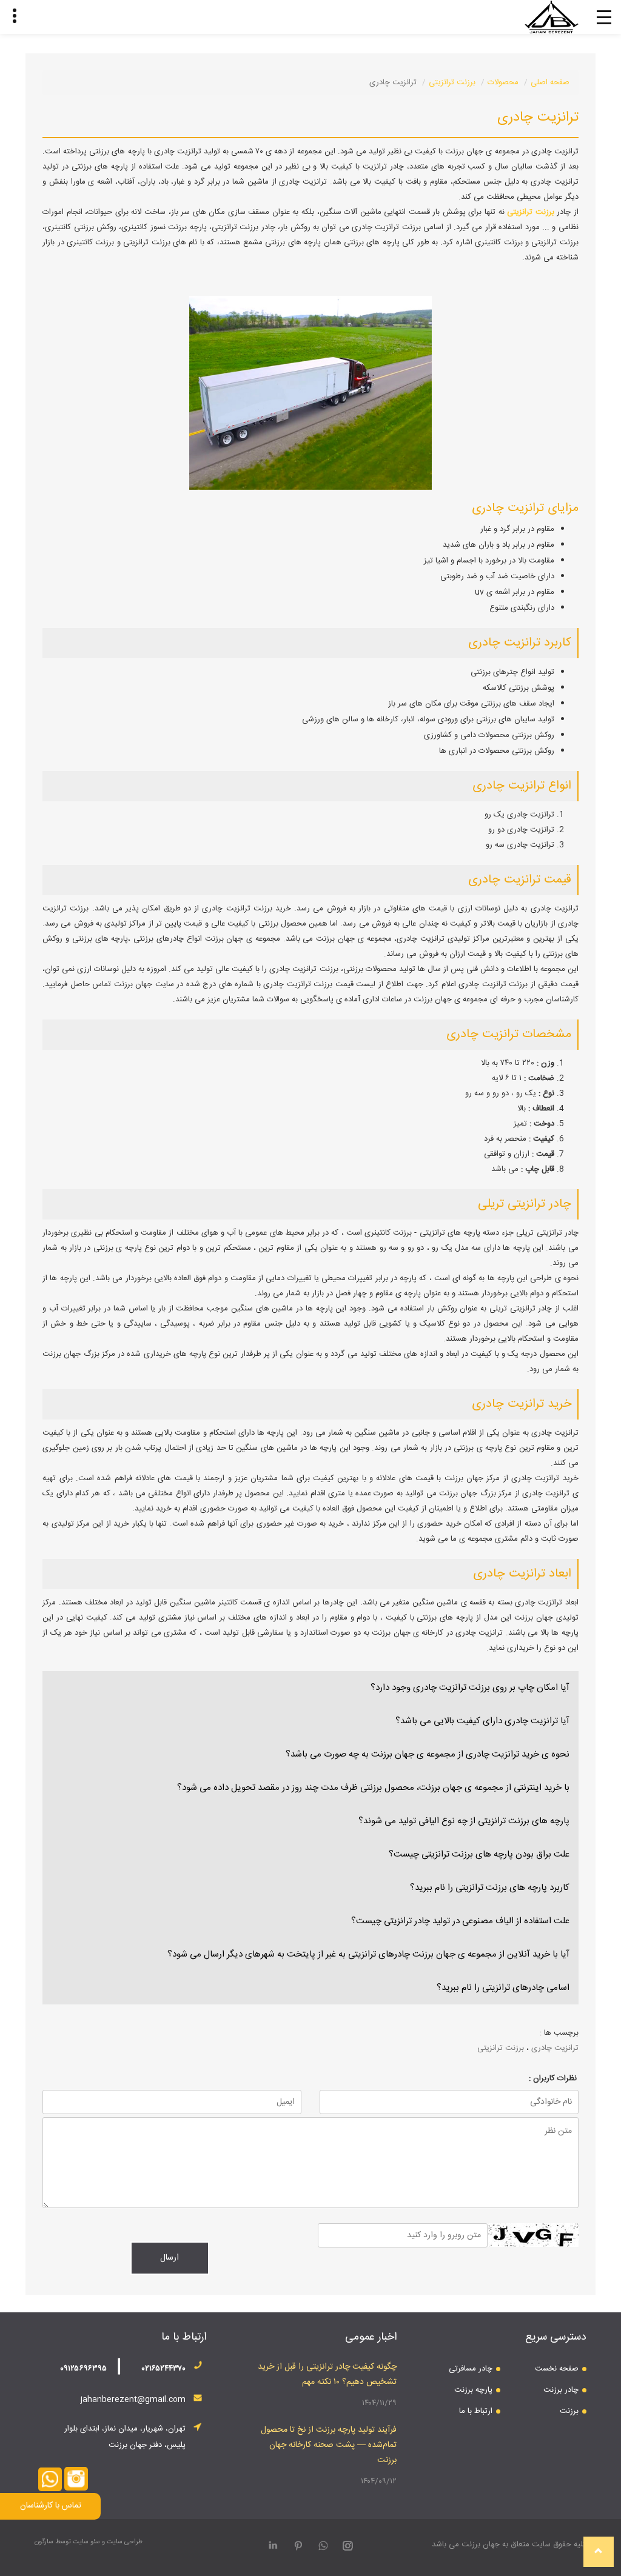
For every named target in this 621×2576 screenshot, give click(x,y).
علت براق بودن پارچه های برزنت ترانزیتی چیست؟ (479, 1854)
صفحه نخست (557, 2369)
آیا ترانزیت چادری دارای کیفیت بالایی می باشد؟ (482, 1721)
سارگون (45, 2542)
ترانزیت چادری (555, 2048)
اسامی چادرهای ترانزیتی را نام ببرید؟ (503, 1988)
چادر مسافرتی (471, 2369)
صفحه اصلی (550, 82)
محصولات (503, 82)
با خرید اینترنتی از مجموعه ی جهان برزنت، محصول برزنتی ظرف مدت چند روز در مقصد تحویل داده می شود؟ (373, 1788)
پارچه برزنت (473, 2390)
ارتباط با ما (476, 2411)
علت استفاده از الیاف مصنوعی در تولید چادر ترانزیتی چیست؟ (460, 1921)
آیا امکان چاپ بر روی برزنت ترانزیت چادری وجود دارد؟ (470, 1688)
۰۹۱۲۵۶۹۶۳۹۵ (83, 2369)
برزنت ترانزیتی (452, 82)
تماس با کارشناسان (51, 2506)
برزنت (569, 2411)
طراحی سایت (124, 2542)
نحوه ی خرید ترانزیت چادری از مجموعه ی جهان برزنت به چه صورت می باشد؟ (428, 1754)
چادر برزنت (561, 2390)
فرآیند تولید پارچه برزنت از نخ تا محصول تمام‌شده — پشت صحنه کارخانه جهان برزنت (329, 2445)
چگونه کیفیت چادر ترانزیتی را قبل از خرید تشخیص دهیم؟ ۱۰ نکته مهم (327, 2374)
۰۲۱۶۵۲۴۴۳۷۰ (164, 2369)
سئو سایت (86, 2542)
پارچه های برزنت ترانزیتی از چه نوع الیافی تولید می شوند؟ (464, 1821)
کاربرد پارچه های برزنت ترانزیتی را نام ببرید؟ (490, 1888)
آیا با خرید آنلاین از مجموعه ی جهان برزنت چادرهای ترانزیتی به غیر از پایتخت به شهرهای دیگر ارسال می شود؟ (368, 1954)
